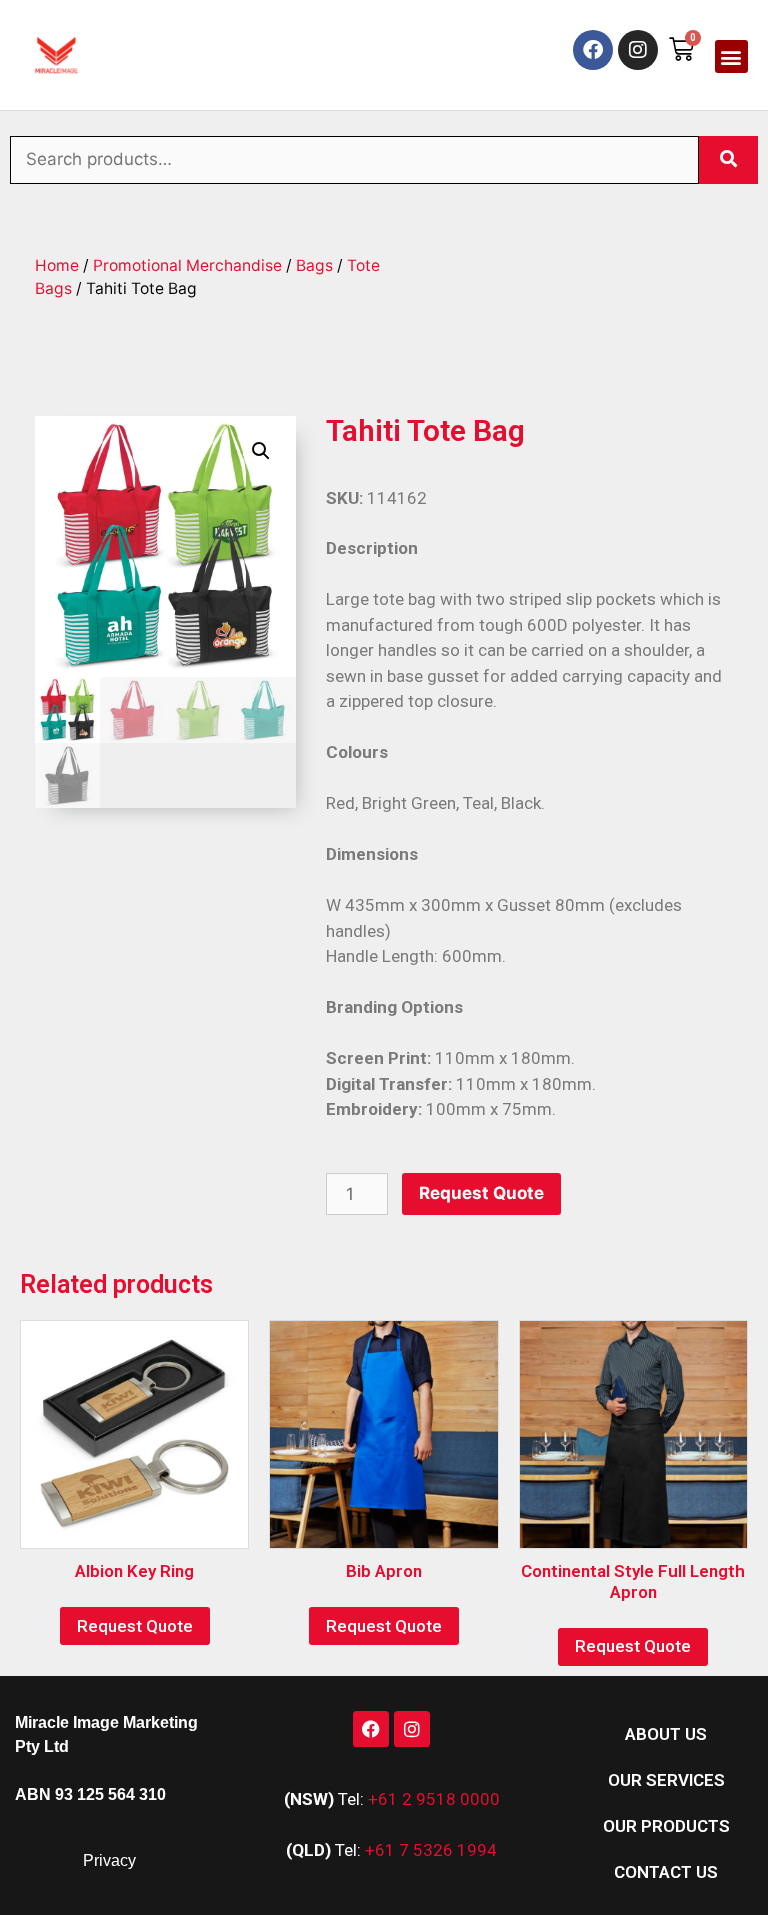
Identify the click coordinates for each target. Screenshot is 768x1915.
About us (666, 1734)
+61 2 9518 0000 (434, 1799)
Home (57, 265)
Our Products (666, 1826)
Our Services (666, 1780)
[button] (731, 56)
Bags (314, 265)
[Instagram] (638, 50)
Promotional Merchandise (187, 265)
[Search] (728, 160)
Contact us (666, 1872)
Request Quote (481, 1193)
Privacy (109, 1860)
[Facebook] (593, 50)
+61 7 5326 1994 (431, 1850)
